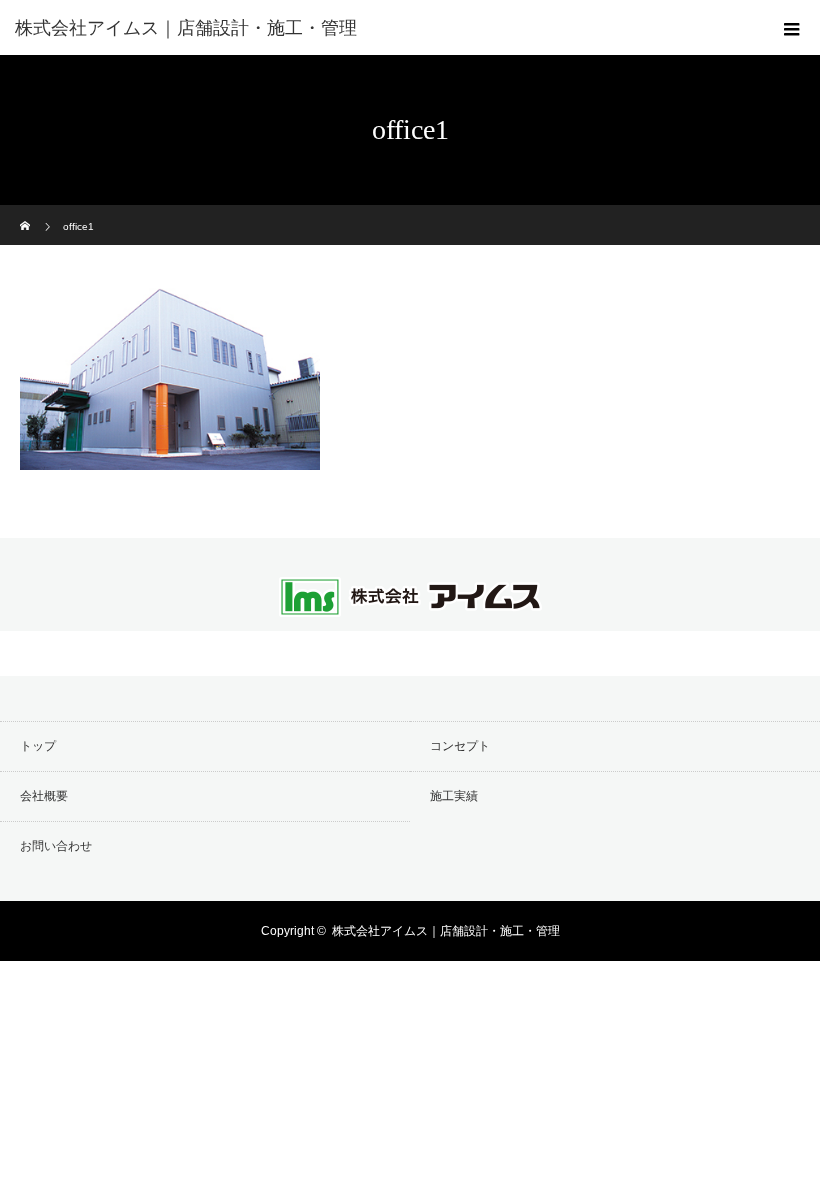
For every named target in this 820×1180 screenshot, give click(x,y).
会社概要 (44, 796)
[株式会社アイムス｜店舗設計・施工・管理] (380, 28)
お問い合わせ (56, 846)
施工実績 (454, 796)
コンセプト (460, 746)
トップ (38, 746)
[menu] (792, 28)
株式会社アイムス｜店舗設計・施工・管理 (446, 931)
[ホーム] (26, 212)
